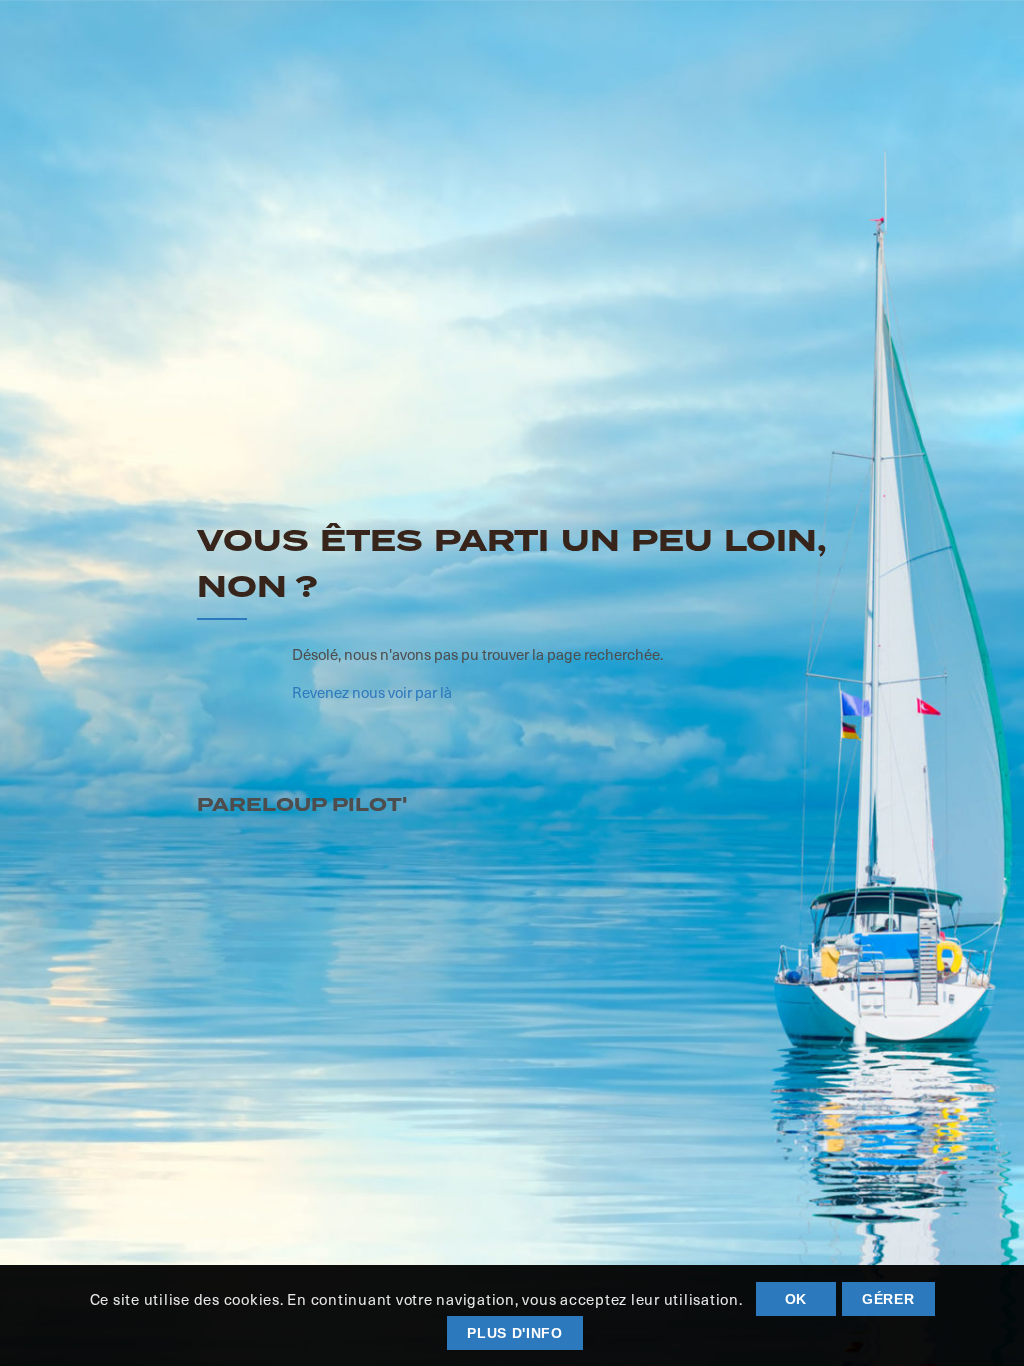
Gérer (888, 1299)
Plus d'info (515, 1333)
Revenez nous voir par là (372, 692)
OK (796, 1299)
